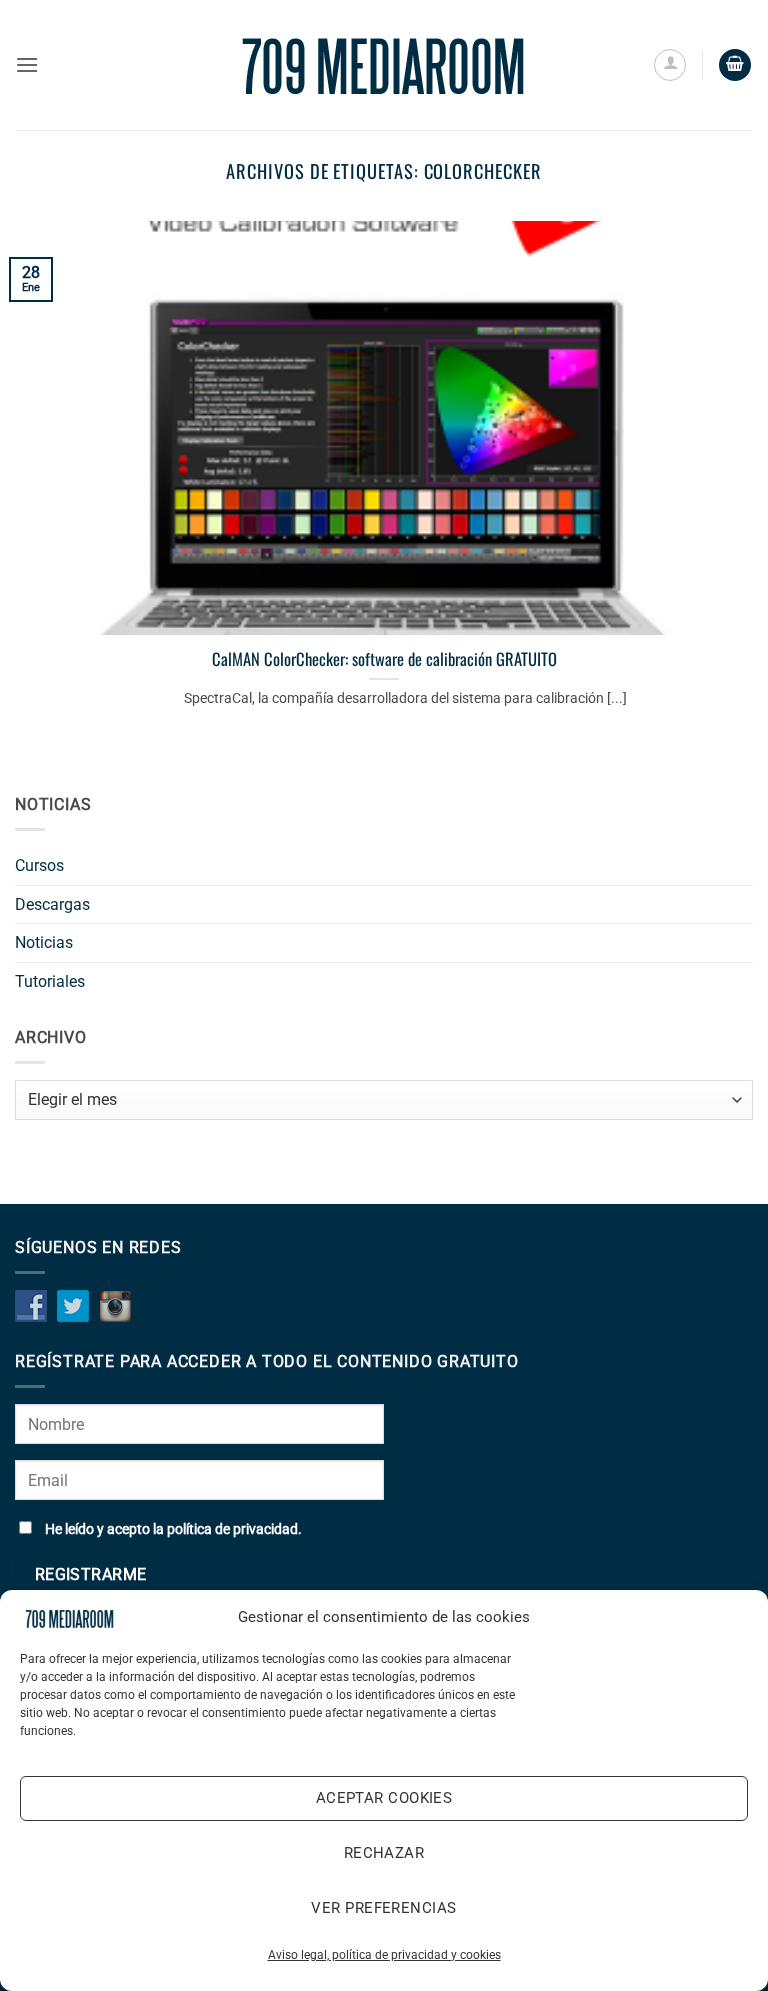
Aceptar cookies (384, 1798)
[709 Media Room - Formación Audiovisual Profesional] (384, 65)
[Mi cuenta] (670, 65)
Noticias (44, 942)
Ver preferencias (383, 1908)
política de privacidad (232, 1529)
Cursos (39, 865)
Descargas (52, 904)
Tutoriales (50, 981)
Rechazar (384, 1853)
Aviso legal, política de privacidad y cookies (384, 1955)
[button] (27, 64)
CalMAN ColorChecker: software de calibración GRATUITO (384, 659)
